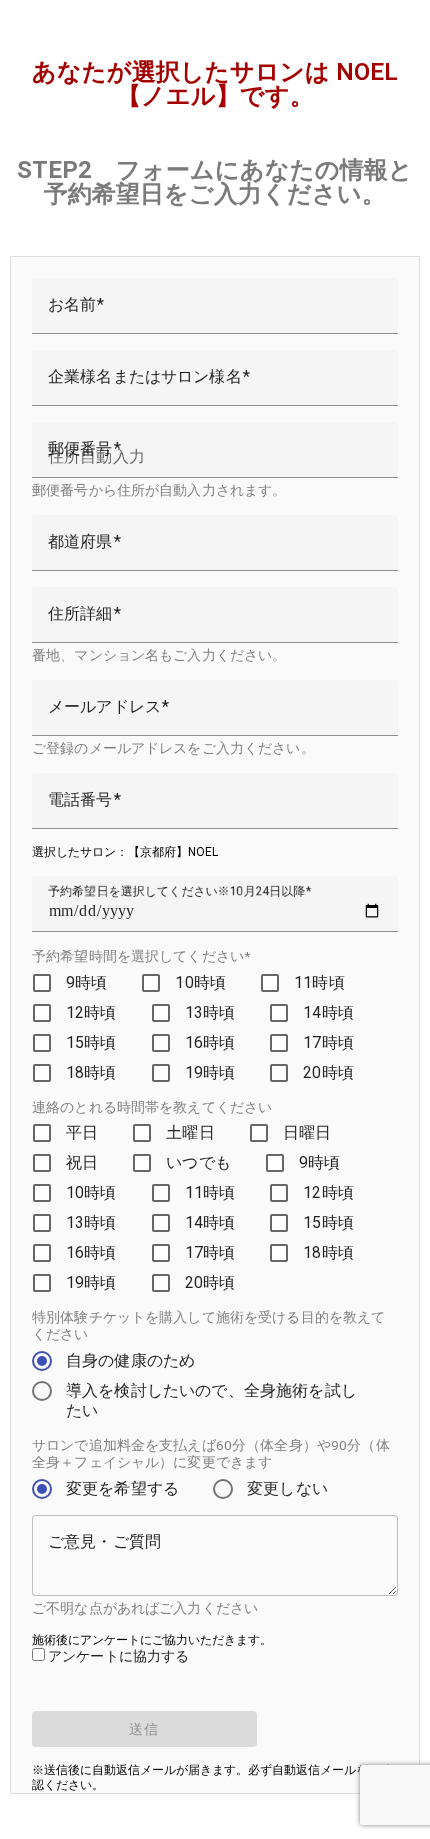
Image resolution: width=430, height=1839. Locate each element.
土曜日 (190, 1132)
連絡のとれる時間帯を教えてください (152, 1107)
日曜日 (307, 1132)
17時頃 (328, 1042)
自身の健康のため (130, 1360)
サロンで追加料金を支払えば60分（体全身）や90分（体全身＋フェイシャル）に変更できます (211, 1453)
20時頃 (328, 1072)
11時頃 (319, 982)
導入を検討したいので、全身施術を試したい (211, 1400)
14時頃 (328, 1012)
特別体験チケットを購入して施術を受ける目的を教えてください (208, 1325)
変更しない (287, 1488)
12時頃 (91, 1012)
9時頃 (86, 982)
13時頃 (210, 1012)
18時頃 (91, 1072)
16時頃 (210, 1042)
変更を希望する (122, 1488)
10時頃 (200, 982)
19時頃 (210, 1072)
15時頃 (91, 1042)
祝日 (82, 1162)
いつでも (198, 1162)
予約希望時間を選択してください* (141, 956)
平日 (82, 1132)
